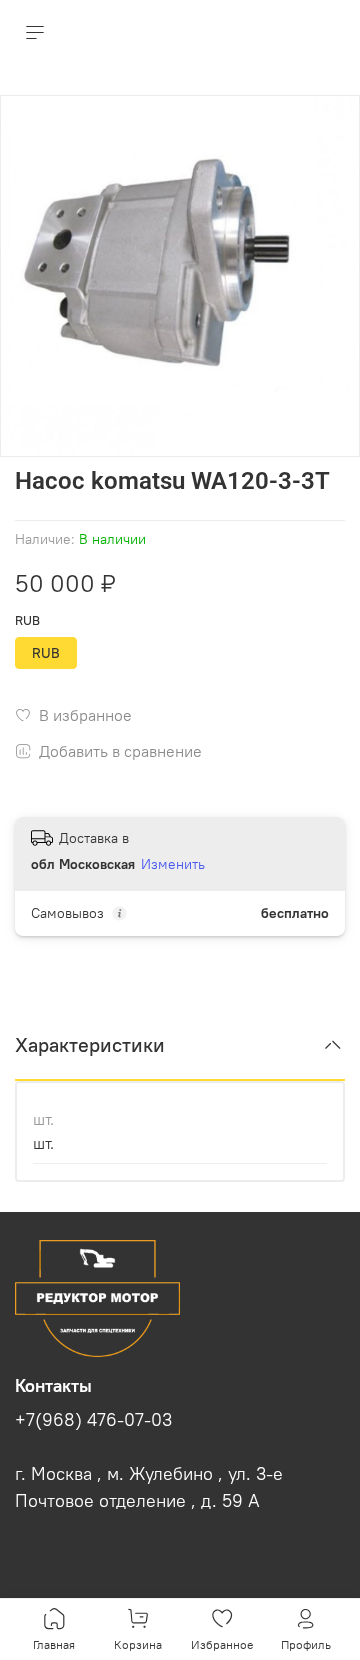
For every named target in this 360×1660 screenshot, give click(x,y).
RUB (27, 620)
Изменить (173, 864)
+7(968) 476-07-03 (93, 1420)
